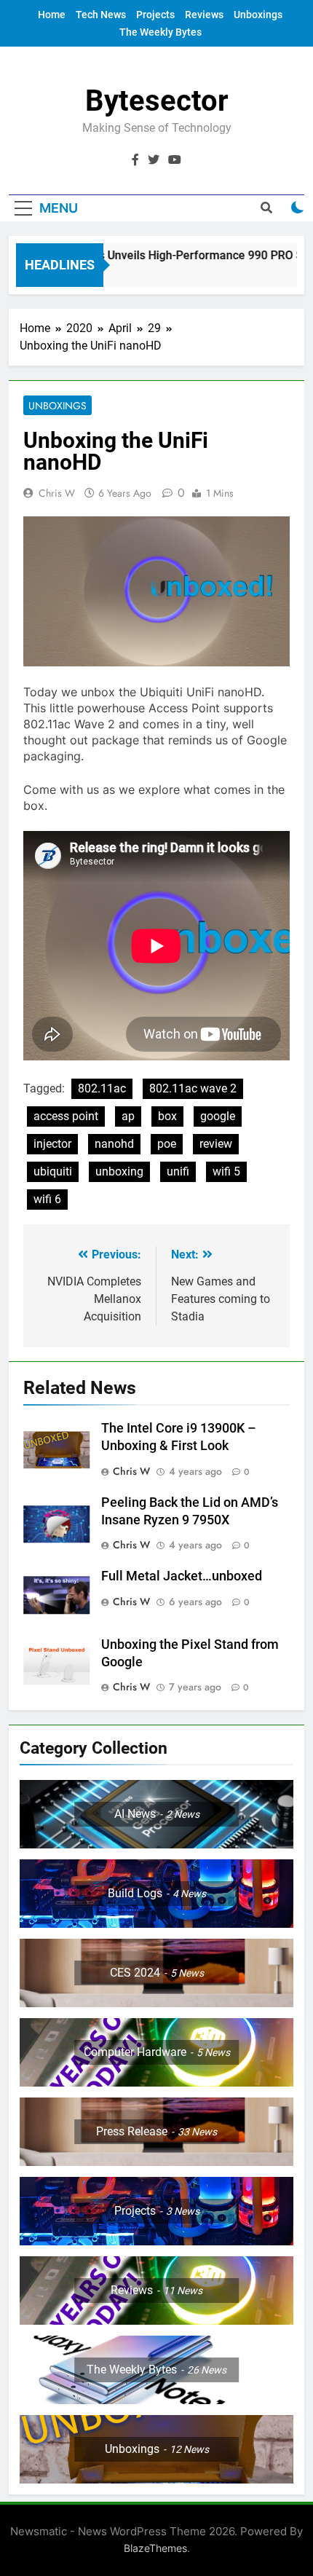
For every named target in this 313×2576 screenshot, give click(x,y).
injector (52, 1144)
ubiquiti (53, 1171)
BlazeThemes (155, 2548)
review (216, 1144)
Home (52, 15)
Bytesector (157, 101)
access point (66, 1116)
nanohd (114, 1144)
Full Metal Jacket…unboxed (182, 1576)
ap (128, 1116)
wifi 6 (47, 1199)
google (218, 1116)
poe (167, 1144)
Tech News (101, 15)
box (167, 1116)
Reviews (204, 15)
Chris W (57, 493)
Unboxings (258, 15)
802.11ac (102, 1088)
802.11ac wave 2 (193, 1088)
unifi (178, 1171)
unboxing (119, 1171)
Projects (155, 15)
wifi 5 (226, 1171)
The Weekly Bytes (161, 32)
